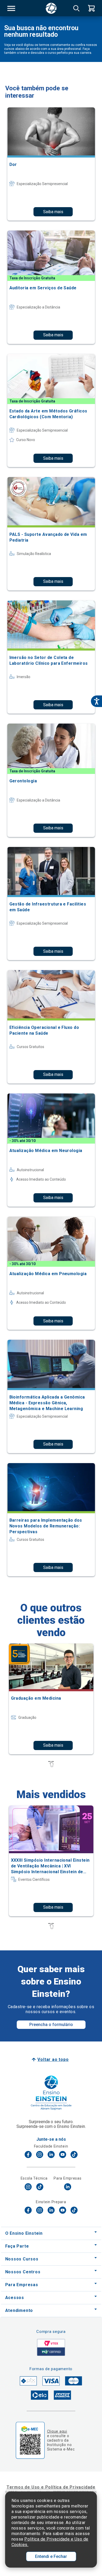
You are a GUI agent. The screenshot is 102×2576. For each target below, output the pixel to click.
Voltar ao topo (53, 2059)
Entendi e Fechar (51, 2556)
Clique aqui (57, 2431)
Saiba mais (53, 212)
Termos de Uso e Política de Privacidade (51, 2487)
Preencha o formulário (51, 2025)
